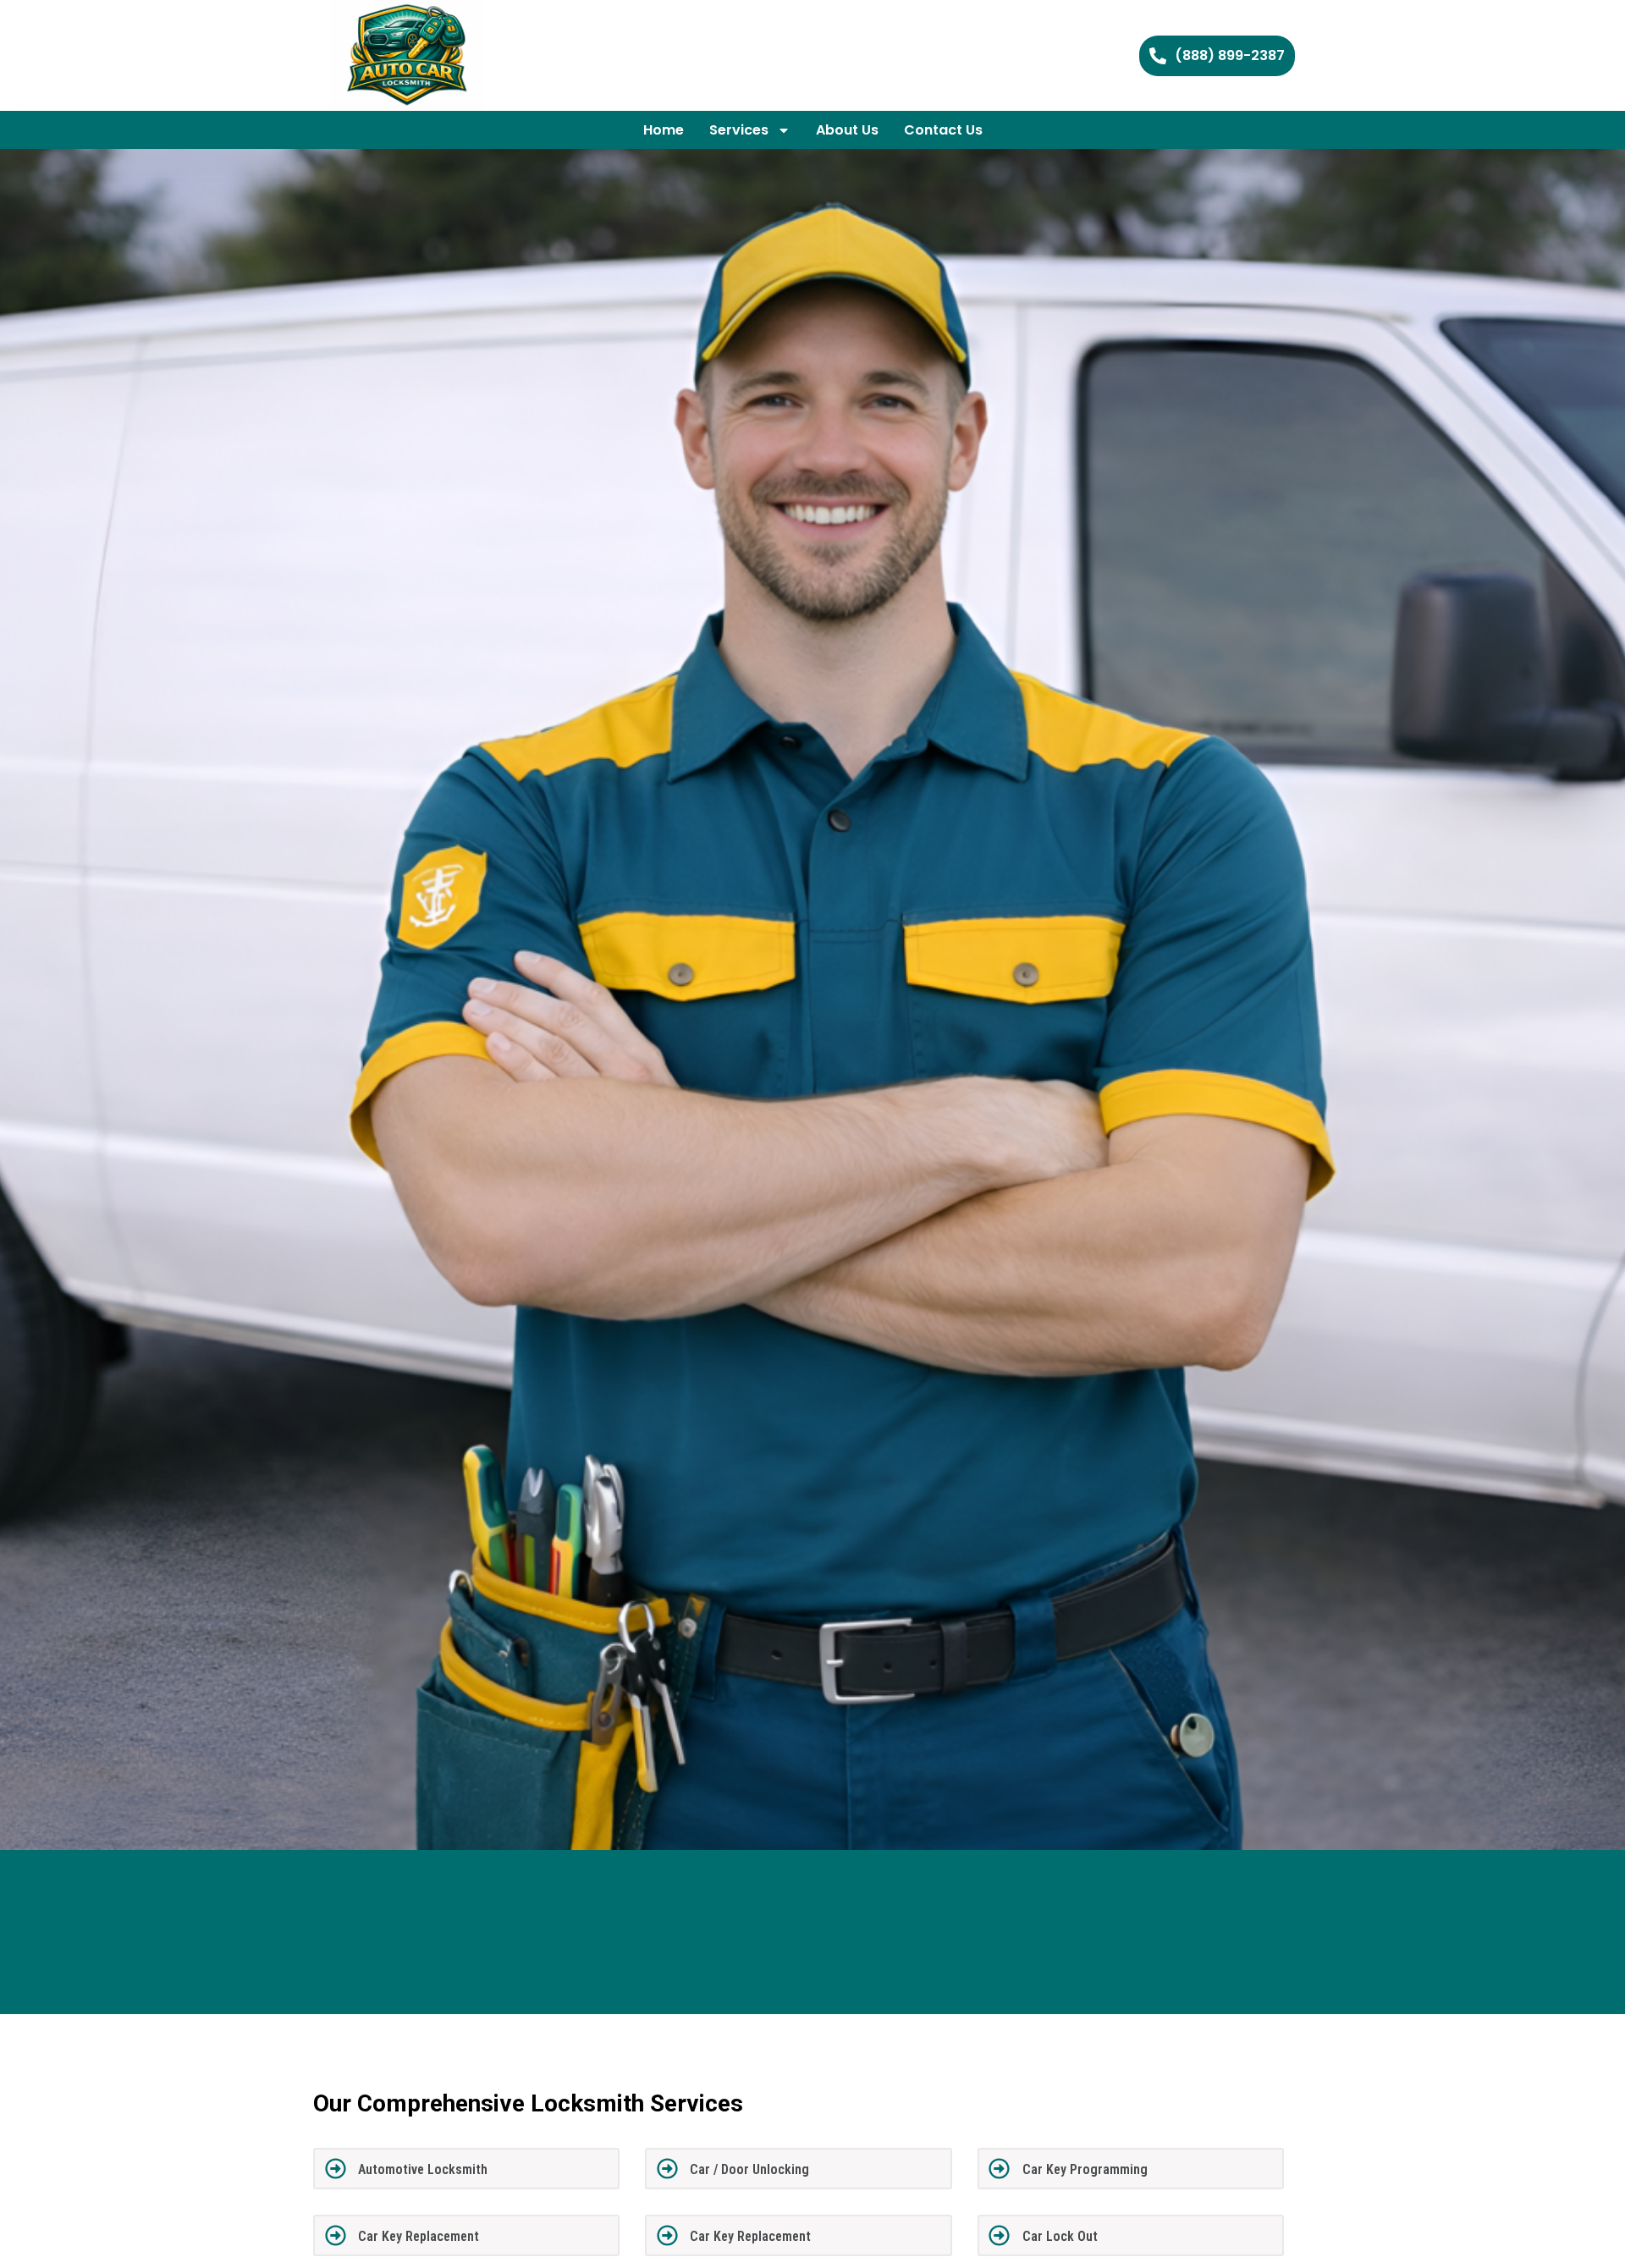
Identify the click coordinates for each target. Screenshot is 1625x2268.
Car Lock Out (1060, 2236)
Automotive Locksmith (423, 2169)
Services (739, 130)
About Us (847, 130)
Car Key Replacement (419, 2236)
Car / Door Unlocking (749, 2169)
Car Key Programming (1085, 2169)
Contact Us (943, 130)
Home (664, 130)
